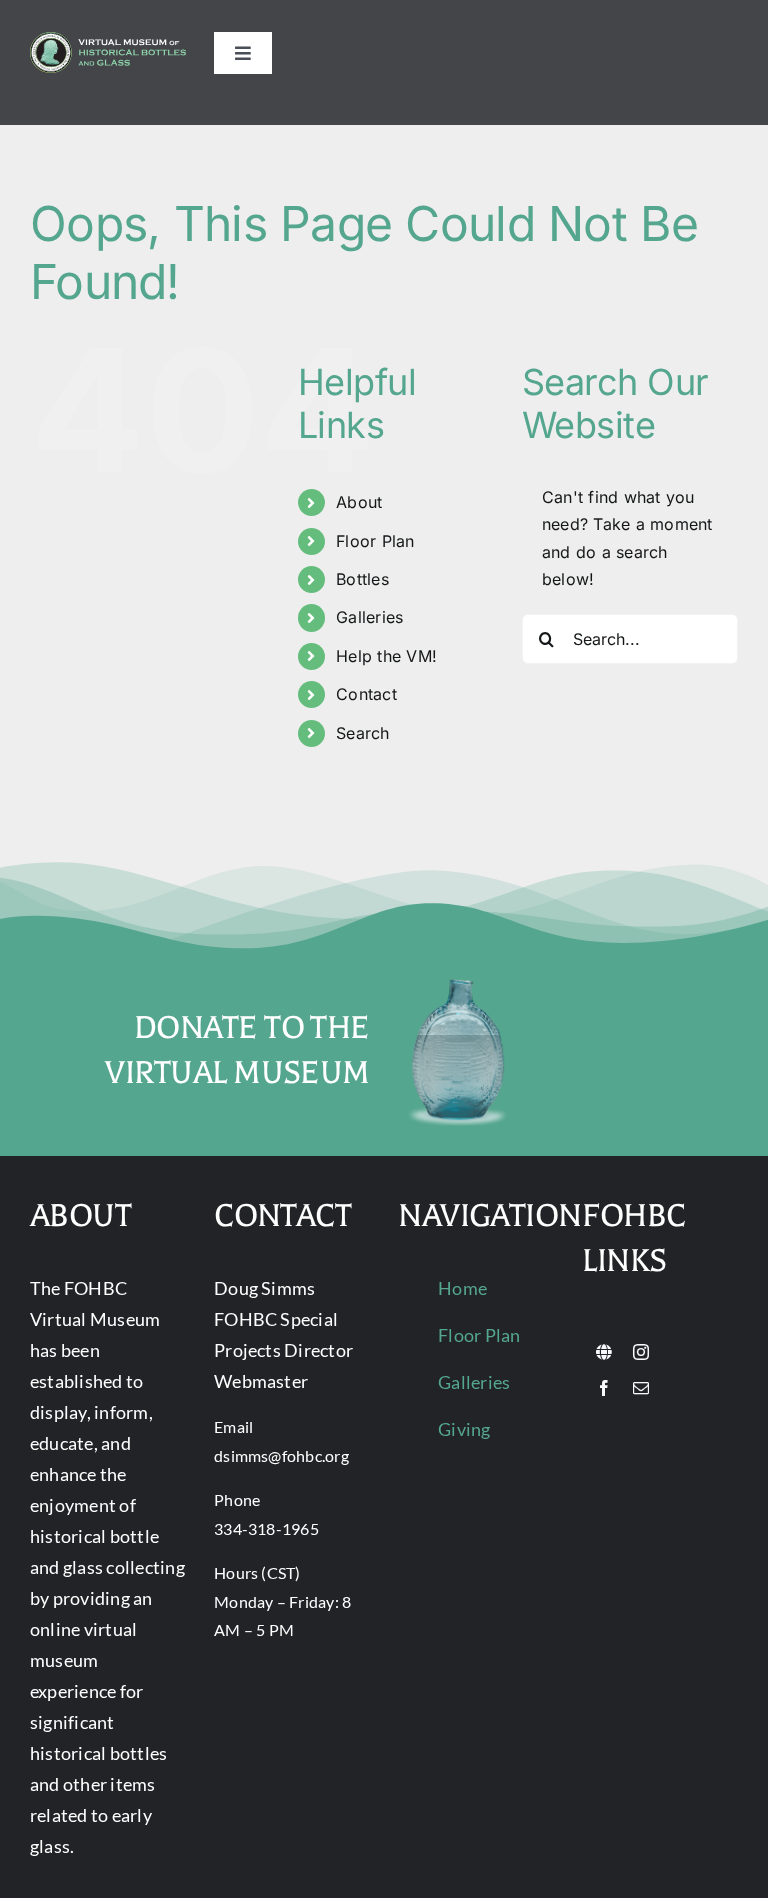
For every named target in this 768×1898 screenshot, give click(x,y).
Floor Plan (375, 541)
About (359, 502)
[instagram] (641, 1352)
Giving (464, 1429)
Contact (366, 694)
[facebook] (604, 1388)
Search (362, 733)
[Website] (604, 1352)
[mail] (641, 1388)
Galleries (369, 617)
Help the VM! (386, 656)
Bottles (362, 579)
